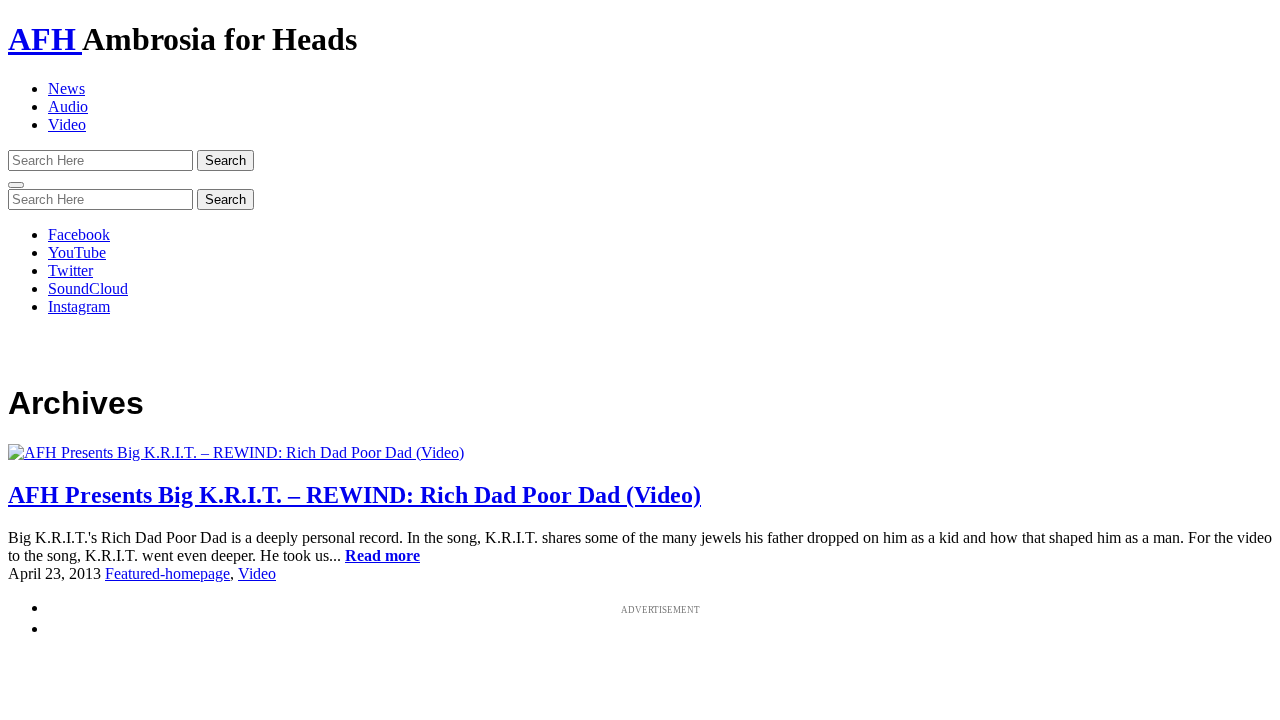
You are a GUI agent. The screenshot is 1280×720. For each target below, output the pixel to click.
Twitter (70, 270)
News (66, 88)
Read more (382, 555)
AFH (45, 39)
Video (67, 124)
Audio (68, 106)
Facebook (79, 234)
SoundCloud (88, 288)
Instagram (79, 306)
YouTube (77, 252)
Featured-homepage (167, 573)
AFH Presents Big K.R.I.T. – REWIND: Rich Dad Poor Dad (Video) (354, 495)
